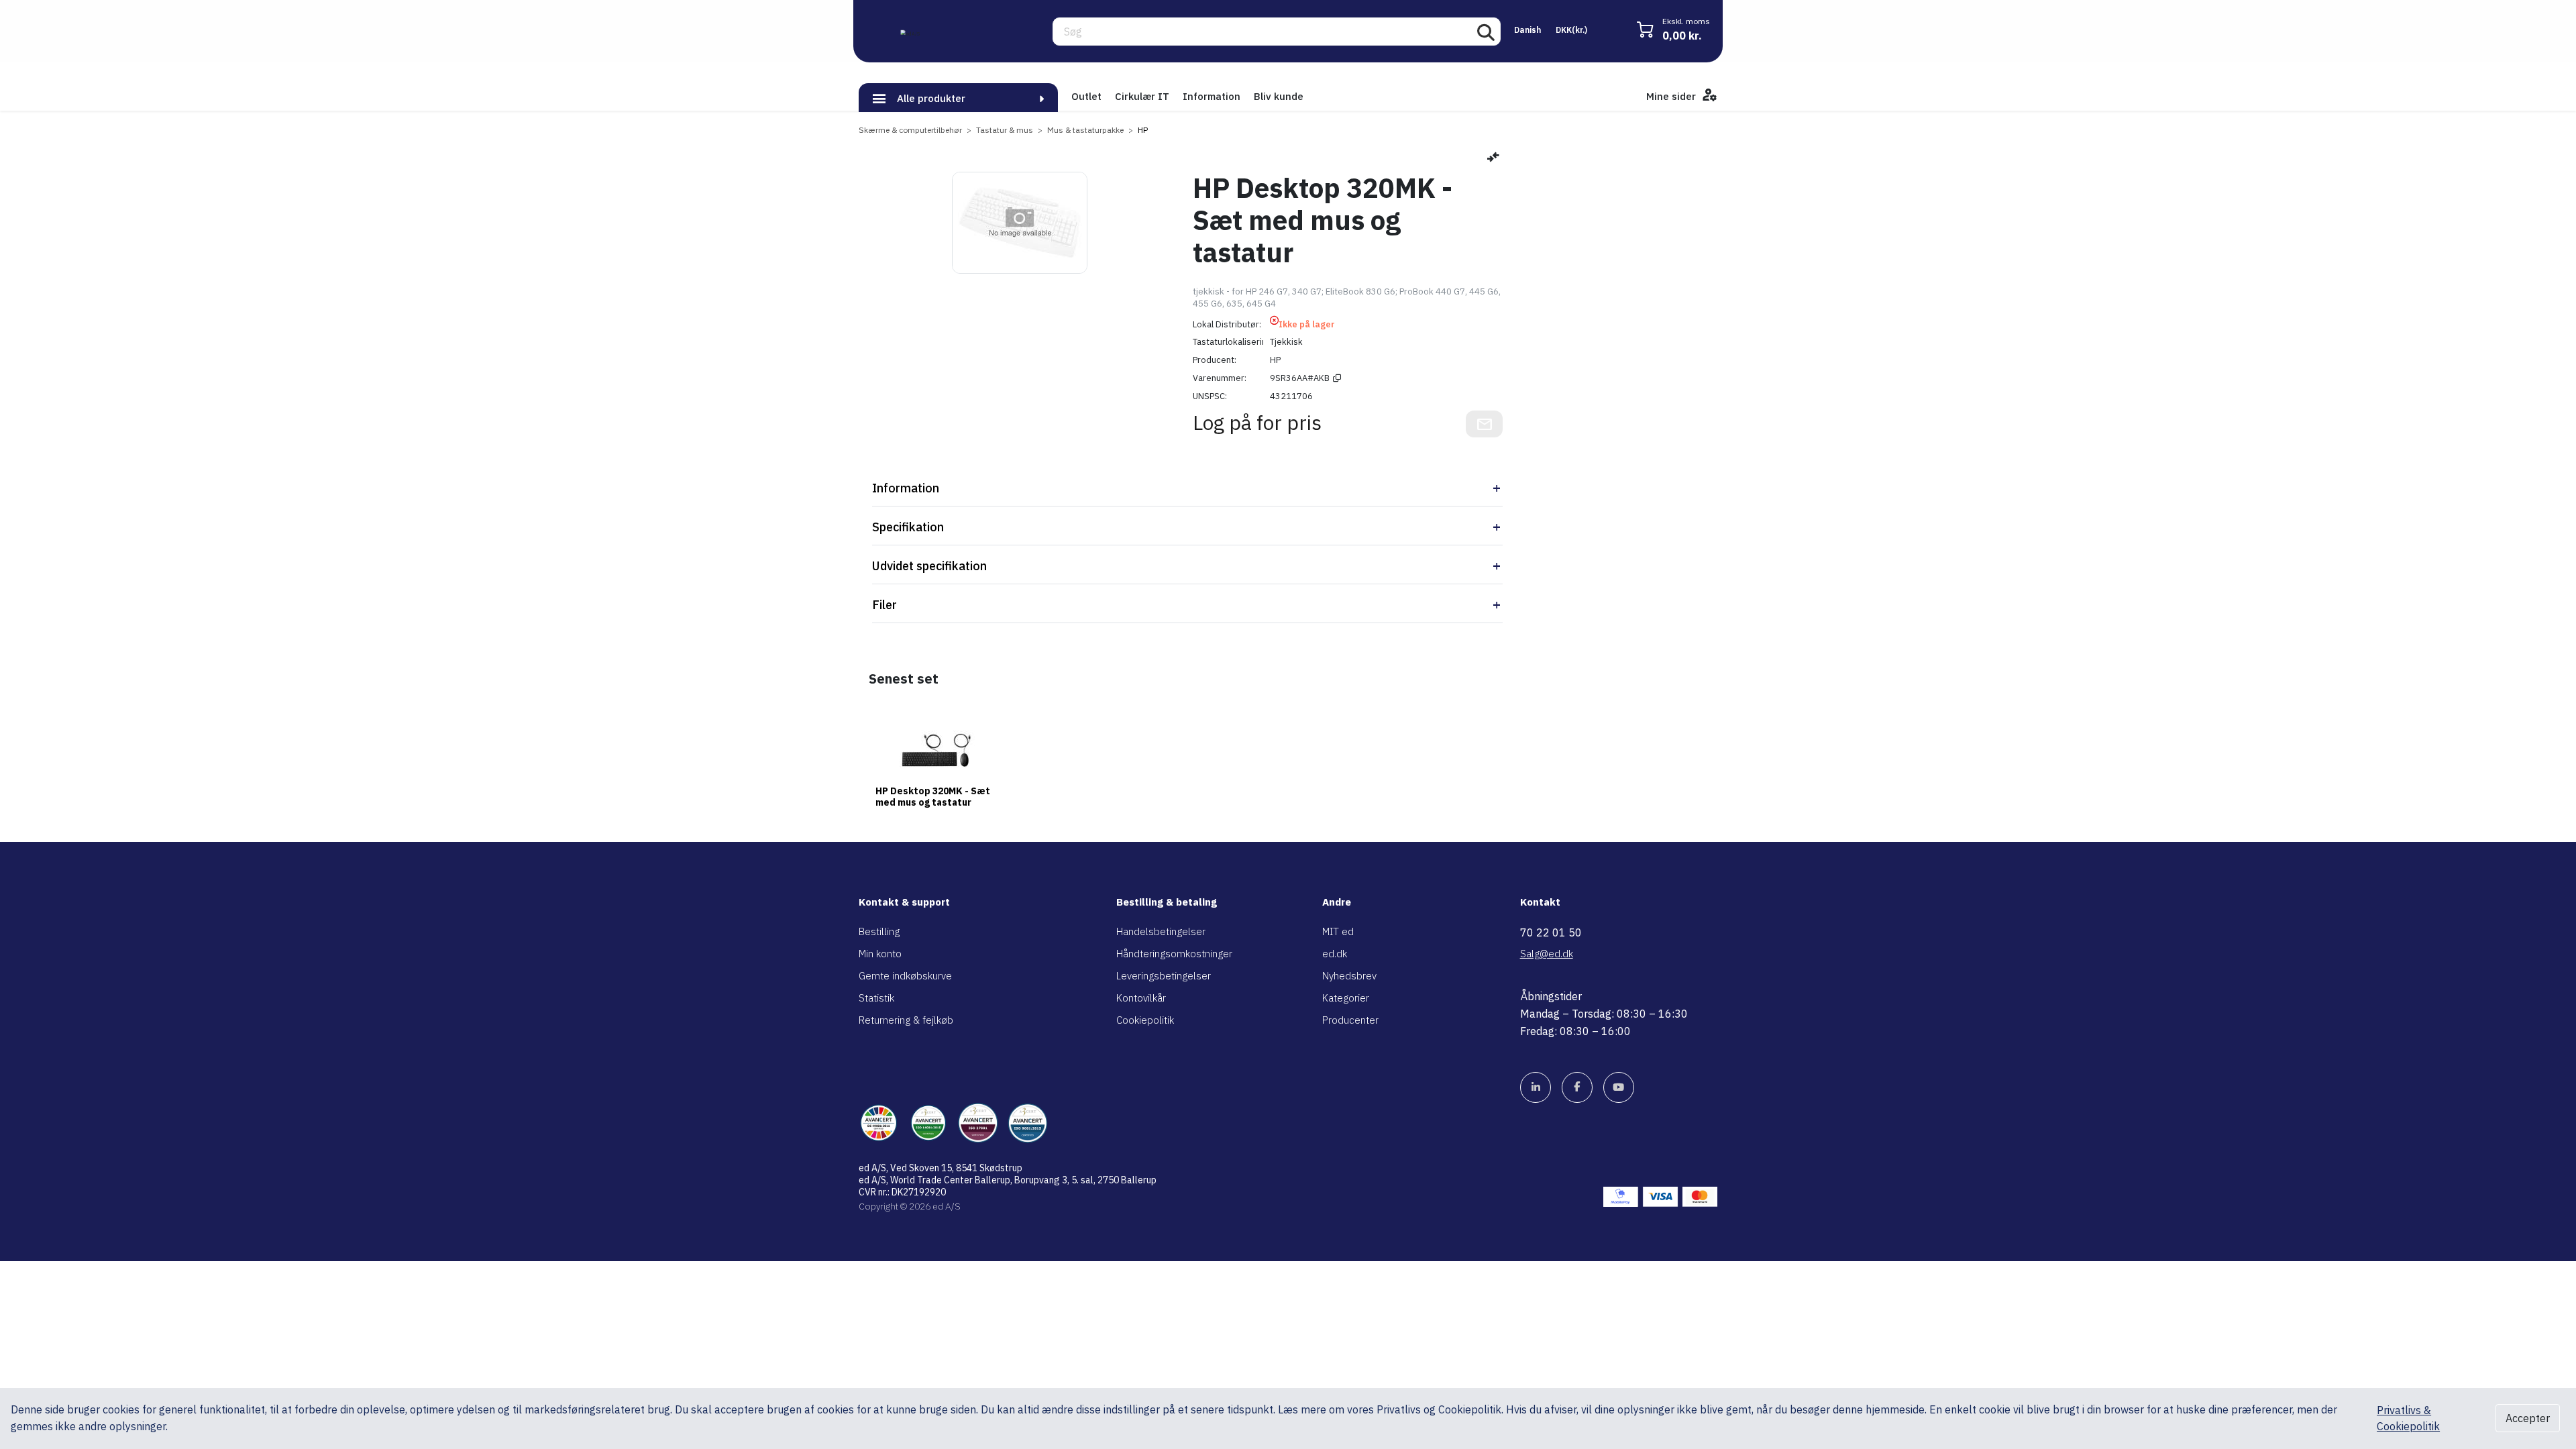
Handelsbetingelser (1161, 931)
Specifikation (908, 527)
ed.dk (1335, 954)
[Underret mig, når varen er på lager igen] (1484, 424)
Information (1212, 96)
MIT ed (1338, 931)
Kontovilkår (1141, 998)
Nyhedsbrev (1349, 976)
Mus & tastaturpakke (1085, 130)
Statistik (876, 998)
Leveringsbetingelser (1164, 976)
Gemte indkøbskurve (905, 976)
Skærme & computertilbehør (910, 130)
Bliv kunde (1279, 96)
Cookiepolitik (1145, 1020)
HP (1143, 130)
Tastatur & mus (1005, 130)
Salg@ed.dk (1547, 954)
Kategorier (1346, 998)
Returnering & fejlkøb (906, 1020)
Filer (884, 605)
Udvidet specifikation (929, 566)
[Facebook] (1577, 1087)
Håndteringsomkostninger (1174, 954)
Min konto (880, 954)
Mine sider (1672, 96)
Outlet (1086, 96)
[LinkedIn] (1536, 1087)
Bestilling (879, 931)
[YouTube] (1619, 1087)
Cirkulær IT (1142, 96)
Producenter (1350, 1020)
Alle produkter (931, 98)
